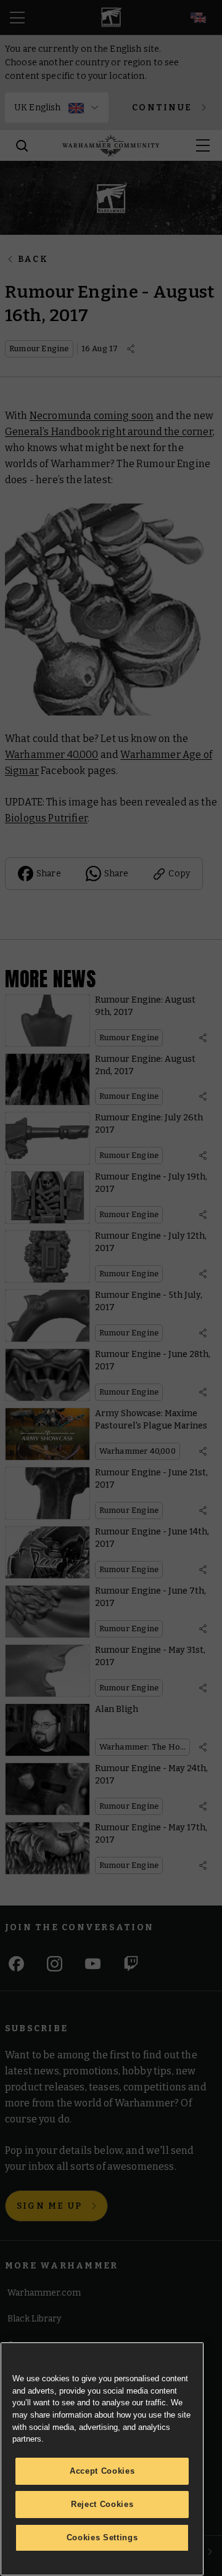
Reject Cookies (102, 2504)
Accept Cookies (102, 2471)
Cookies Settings (102, 2537)
